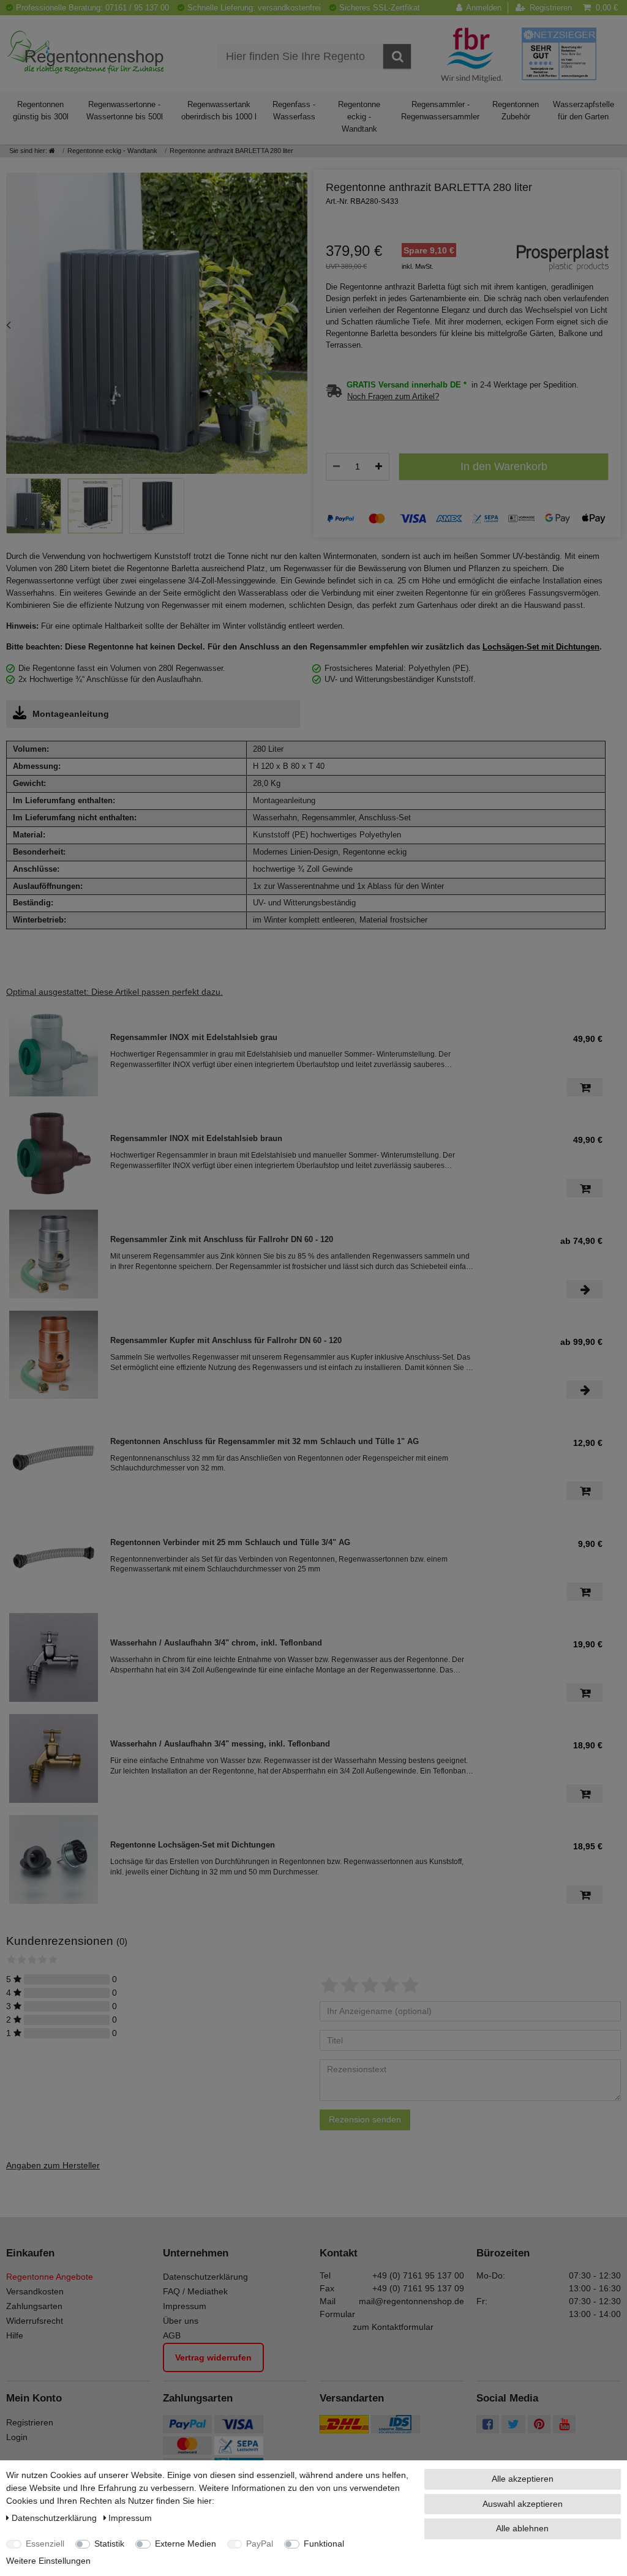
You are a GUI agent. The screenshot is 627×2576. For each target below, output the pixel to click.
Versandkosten (35, 2291)
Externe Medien (186, 2544)
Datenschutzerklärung (205, 2277)
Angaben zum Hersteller (53, 2165)
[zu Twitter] (513, 2425)
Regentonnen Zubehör (516, 110)
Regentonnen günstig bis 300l (41, 110)
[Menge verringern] (336, 466)
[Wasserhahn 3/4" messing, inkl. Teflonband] (54, 1758)
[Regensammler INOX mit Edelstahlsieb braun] (54, 1153)
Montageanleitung (71, 714)
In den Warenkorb (504, 466)
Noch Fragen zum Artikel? (393, 397)
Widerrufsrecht (35, 2321)
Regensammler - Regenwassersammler (440, 110)
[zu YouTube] (564, 2425)
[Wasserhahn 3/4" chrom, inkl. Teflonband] (54, 1657)
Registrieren (30, 2422)
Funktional (324, 2544)
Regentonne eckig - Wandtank (359, 117)
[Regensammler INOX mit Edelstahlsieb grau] (54, 1052)
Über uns (181, 2321)
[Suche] (397, 56)
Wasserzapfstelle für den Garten (584, 110)
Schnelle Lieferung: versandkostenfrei (254, 8)
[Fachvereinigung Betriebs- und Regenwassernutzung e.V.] (472, 54)
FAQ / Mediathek (195, 2291)
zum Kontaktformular (393, 2327)
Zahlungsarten (34, 2306)
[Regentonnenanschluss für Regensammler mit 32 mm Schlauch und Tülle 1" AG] (54, 1455)
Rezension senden (365, 2119)
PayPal (260, 2544)
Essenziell (45, 2544)
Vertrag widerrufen (213, 2357)
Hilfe (15, 2335)
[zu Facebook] (488, 2425)
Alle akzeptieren (523, 2479)
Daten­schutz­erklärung (55, 2518)
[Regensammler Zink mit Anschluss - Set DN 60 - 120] (54, 1254)
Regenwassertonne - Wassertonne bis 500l (125, 110)
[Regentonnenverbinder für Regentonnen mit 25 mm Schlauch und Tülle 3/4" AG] (54, 1556)
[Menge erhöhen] (379, 466)
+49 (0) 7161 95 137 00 (418, 2275)
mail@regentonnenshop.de (411, 2301)
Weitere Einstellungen (48, 2561)
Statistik (109, 2544)
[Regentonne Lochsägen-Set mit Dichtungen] (54, 1859)
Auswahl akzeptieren (523, 2504)
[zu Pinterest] (539, 2425)
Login (17, 2437)
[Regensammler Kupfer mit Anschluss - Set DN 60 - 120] (54, 1355)
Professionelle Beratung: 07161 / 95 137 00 (92, 8)
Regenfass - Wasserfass (294, 110)
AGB (172, 2335)
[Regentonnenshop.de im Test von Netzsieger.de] (559, 53)
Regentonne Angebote (50, 2277)
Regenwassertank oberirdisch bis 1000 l (219, 110)
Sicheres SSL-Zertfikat (380, 8)
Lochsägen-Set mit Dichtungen (541, 647)
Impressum (185, 2306)
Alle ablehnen (522, 2528)
